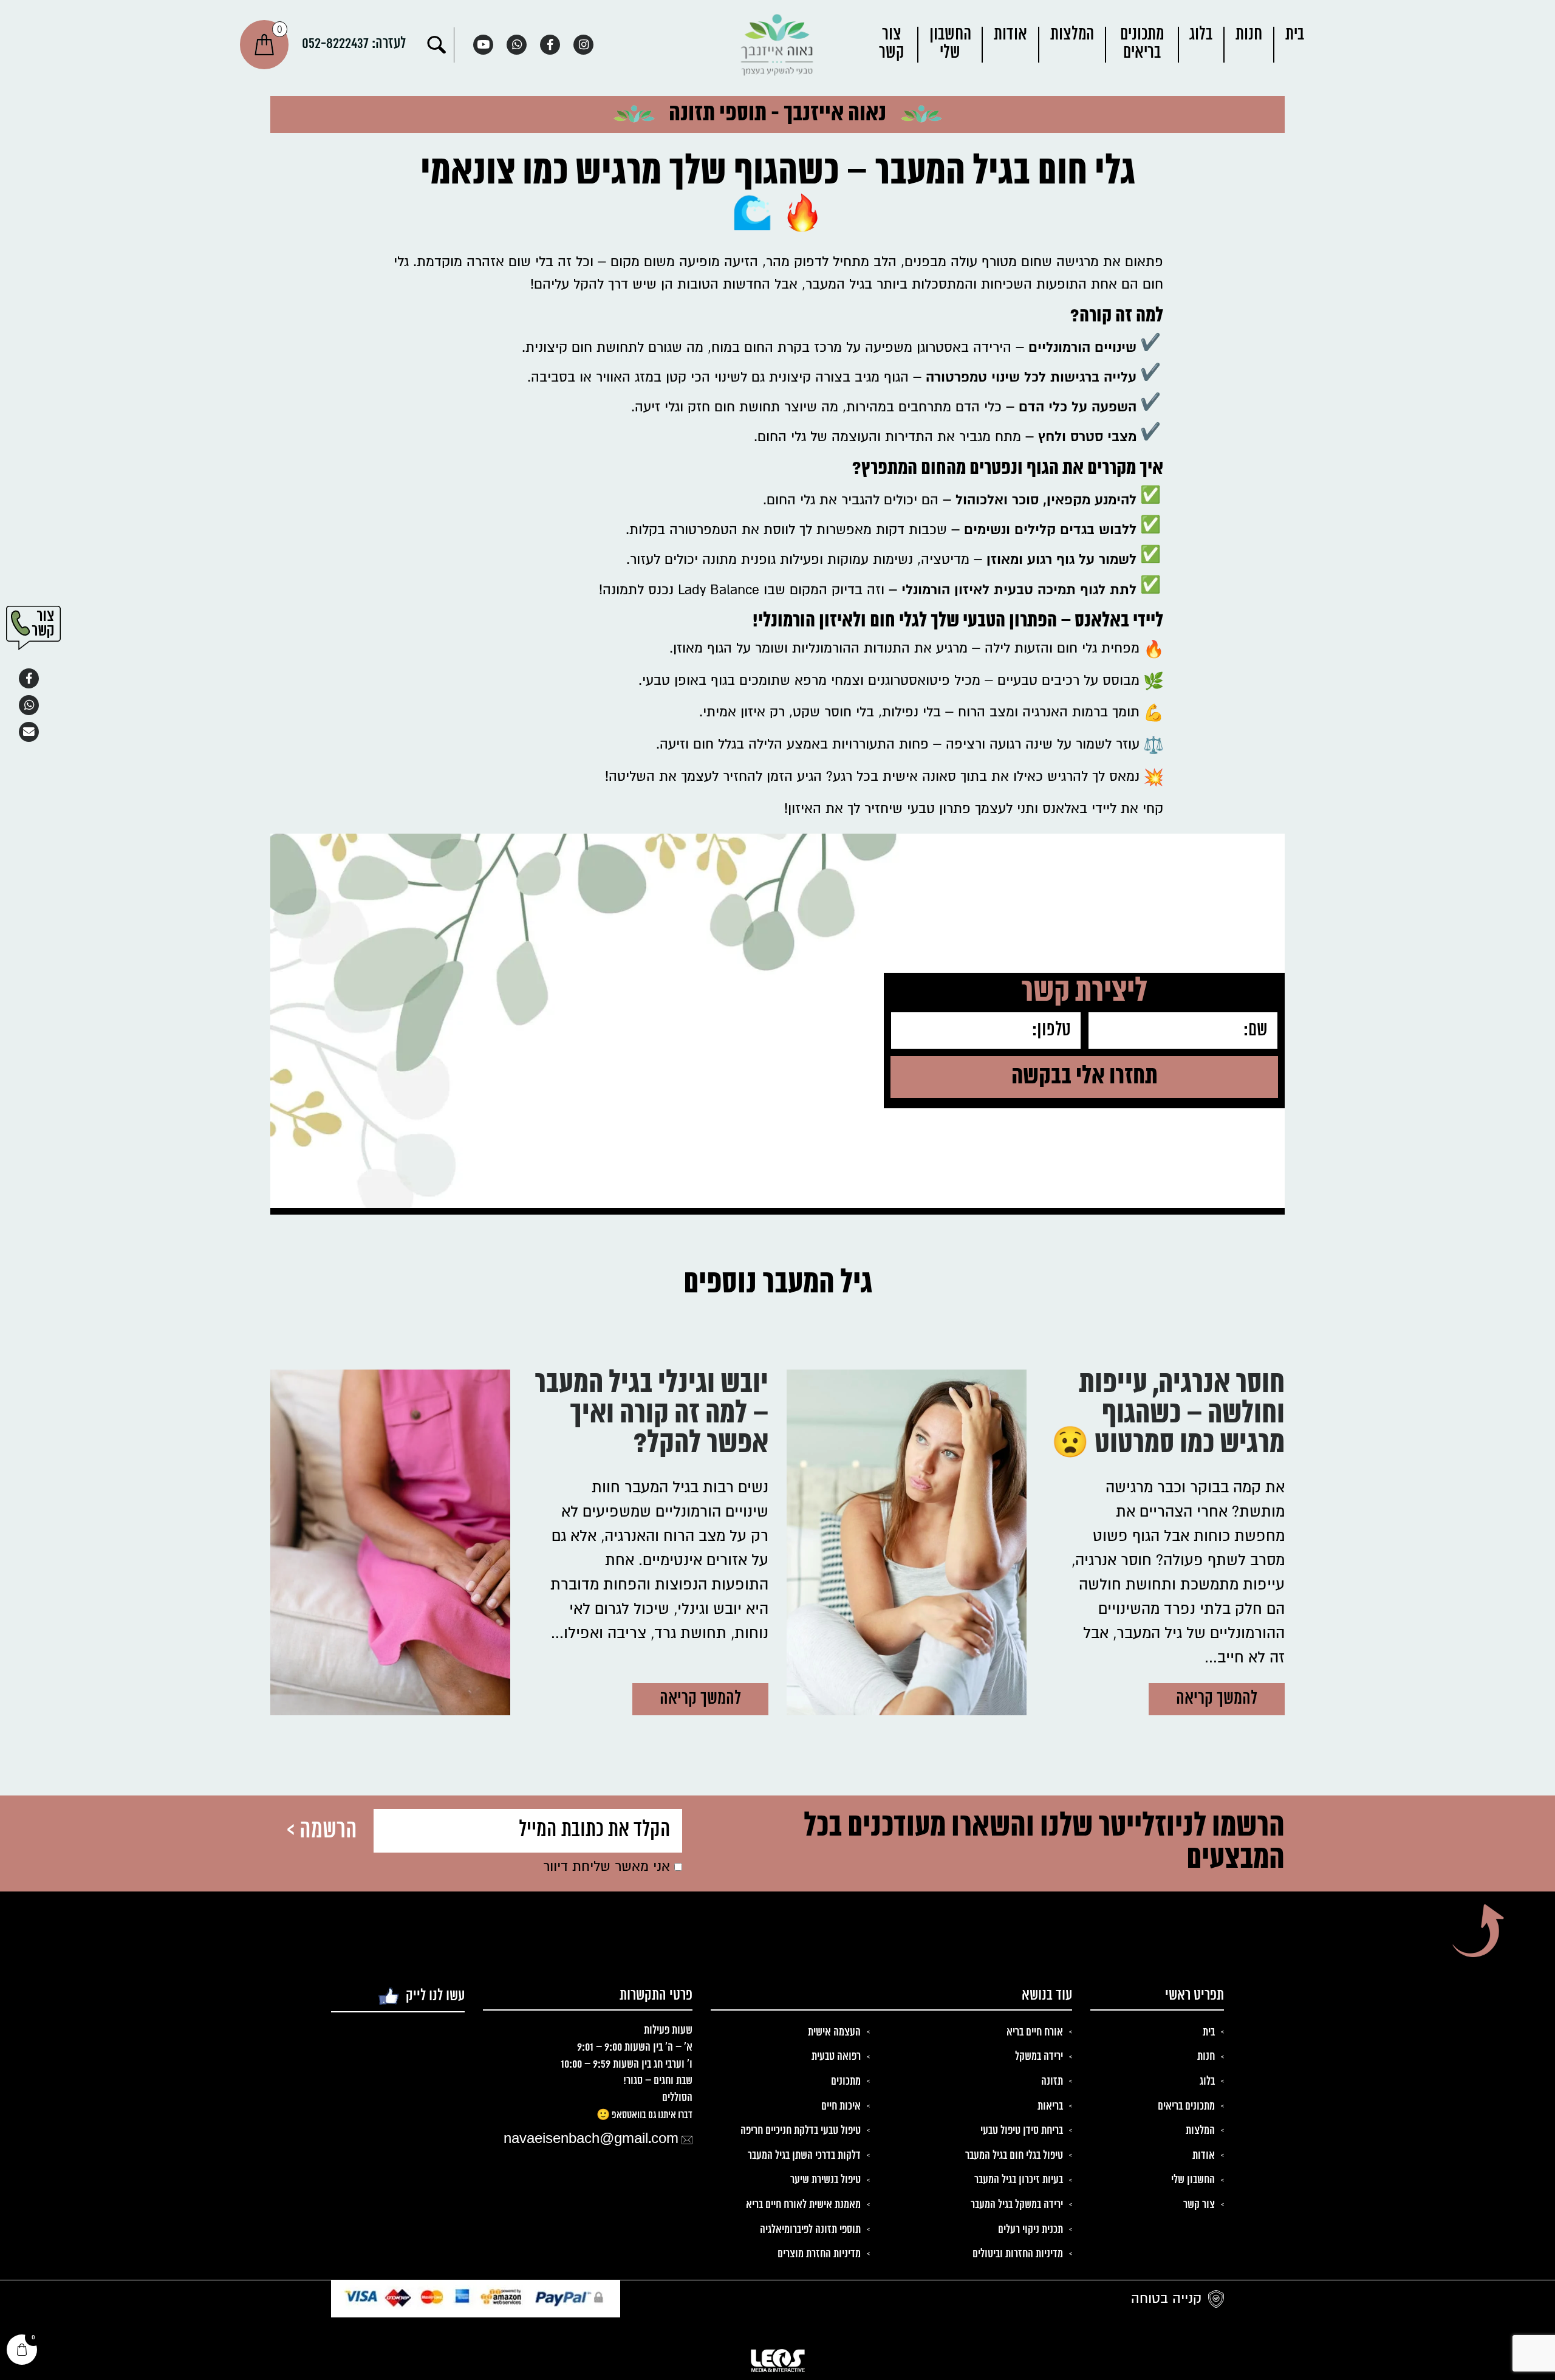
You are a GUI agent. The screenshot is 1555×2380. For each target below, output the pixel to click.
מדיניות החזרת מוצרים (819, 2254)
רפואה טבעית (836, 2057)
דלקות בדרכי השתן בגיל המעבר (804, 2156)
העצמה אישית (834, 2032)
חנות (1249, 35)
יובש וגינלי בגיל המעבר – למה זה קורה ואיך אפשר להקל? (651, 1416)
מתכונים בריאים (1142, 44)
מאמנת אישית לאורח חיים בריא (803, 2205)
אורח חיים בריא (1035, 2032)
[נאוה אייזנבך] (777, 45)
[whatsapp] (517, 45)
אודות (1010, 35)
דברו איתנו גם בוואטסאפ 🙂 (644, 2115)
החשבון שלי (950, 44)
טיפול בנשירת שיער (825, 2180)
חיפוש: (437, 45)
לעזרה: (354, 44)
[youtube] (483, 45)
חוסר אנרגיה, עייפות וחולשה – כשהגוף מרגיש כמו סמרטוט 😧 (1168, 1416)
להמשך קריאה (1217, 1699)
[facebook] (550, 45)
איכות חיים (841, 2107)
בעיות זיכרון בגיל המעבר (1019, 2180)
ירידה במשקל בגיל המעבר (1017, 2205)
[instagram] (583, 45)
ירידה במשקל (1039, 2057)
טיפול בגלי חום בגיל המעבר (1014, 2156)
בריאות (1050, 2107)
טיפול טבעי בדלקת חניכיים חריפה (801, 2131)
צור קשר (892, 44)
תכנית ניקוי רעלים (1030, 2230)
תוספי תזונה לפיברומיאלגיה (810, 2230)
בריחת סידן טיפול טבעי (1022, 2131)
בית (1295, 35)
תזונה (1052, 2082)
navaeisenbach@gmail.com (591, 2139)
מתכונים (846, 2082)
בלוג (1201, 35)
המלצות (1072, 35)
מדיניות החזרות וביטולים (1018, 2254)
